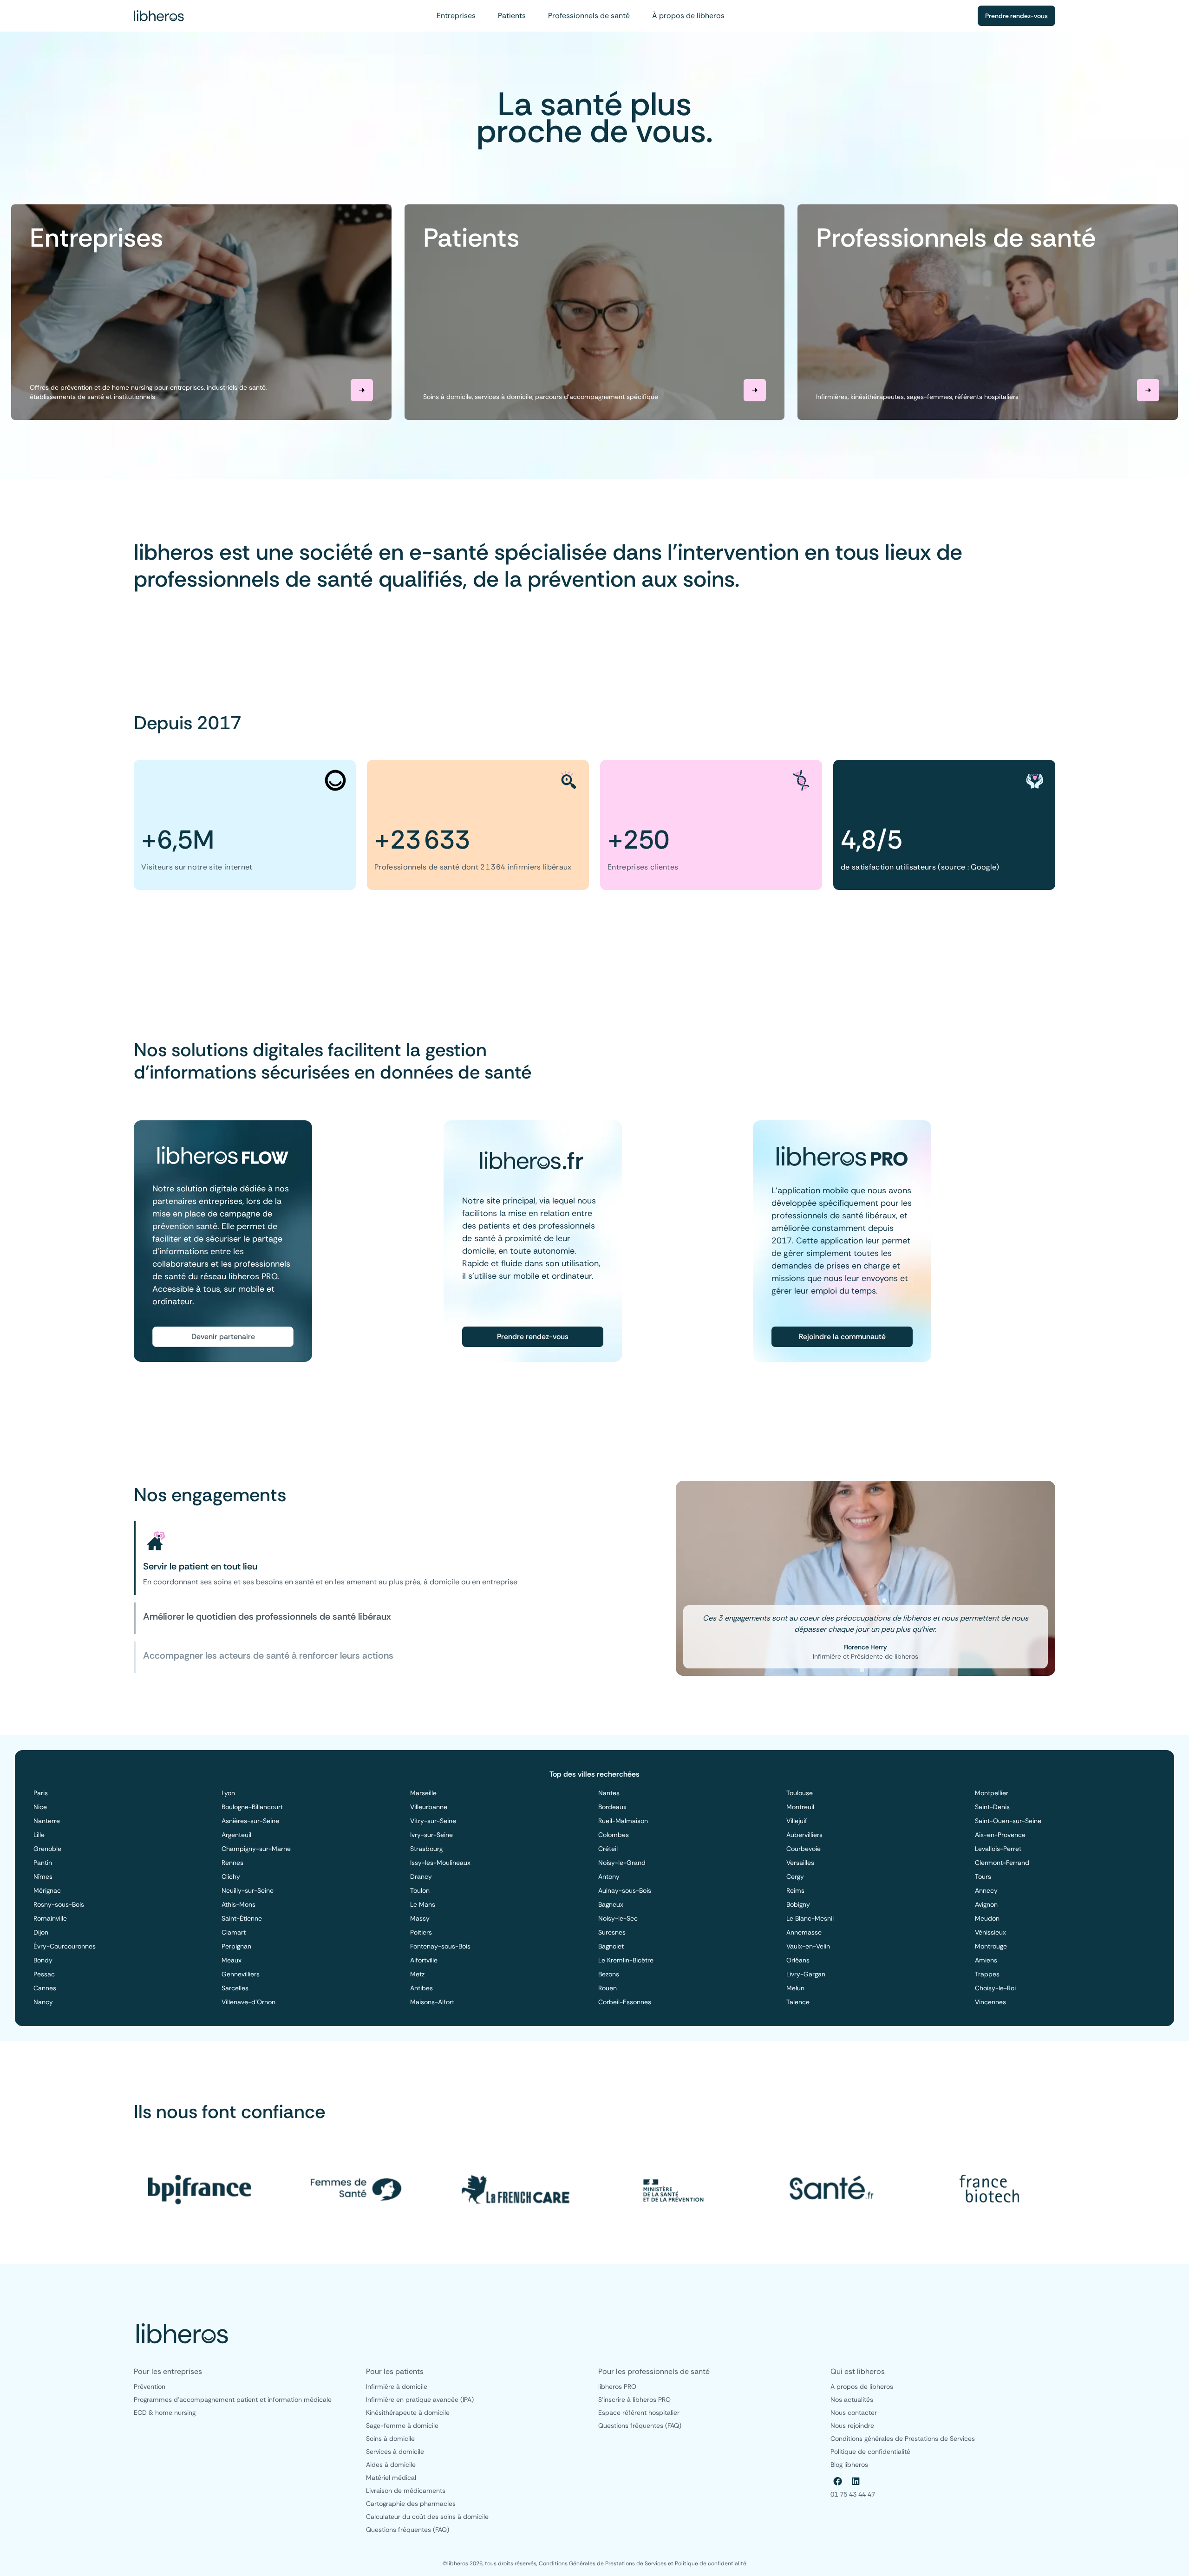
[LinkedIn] (856, 2481)
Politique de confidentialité (711, 2563)
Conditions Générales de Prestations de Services (603, 2563)
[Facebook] (838, 2481)
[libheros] (159, 16)
